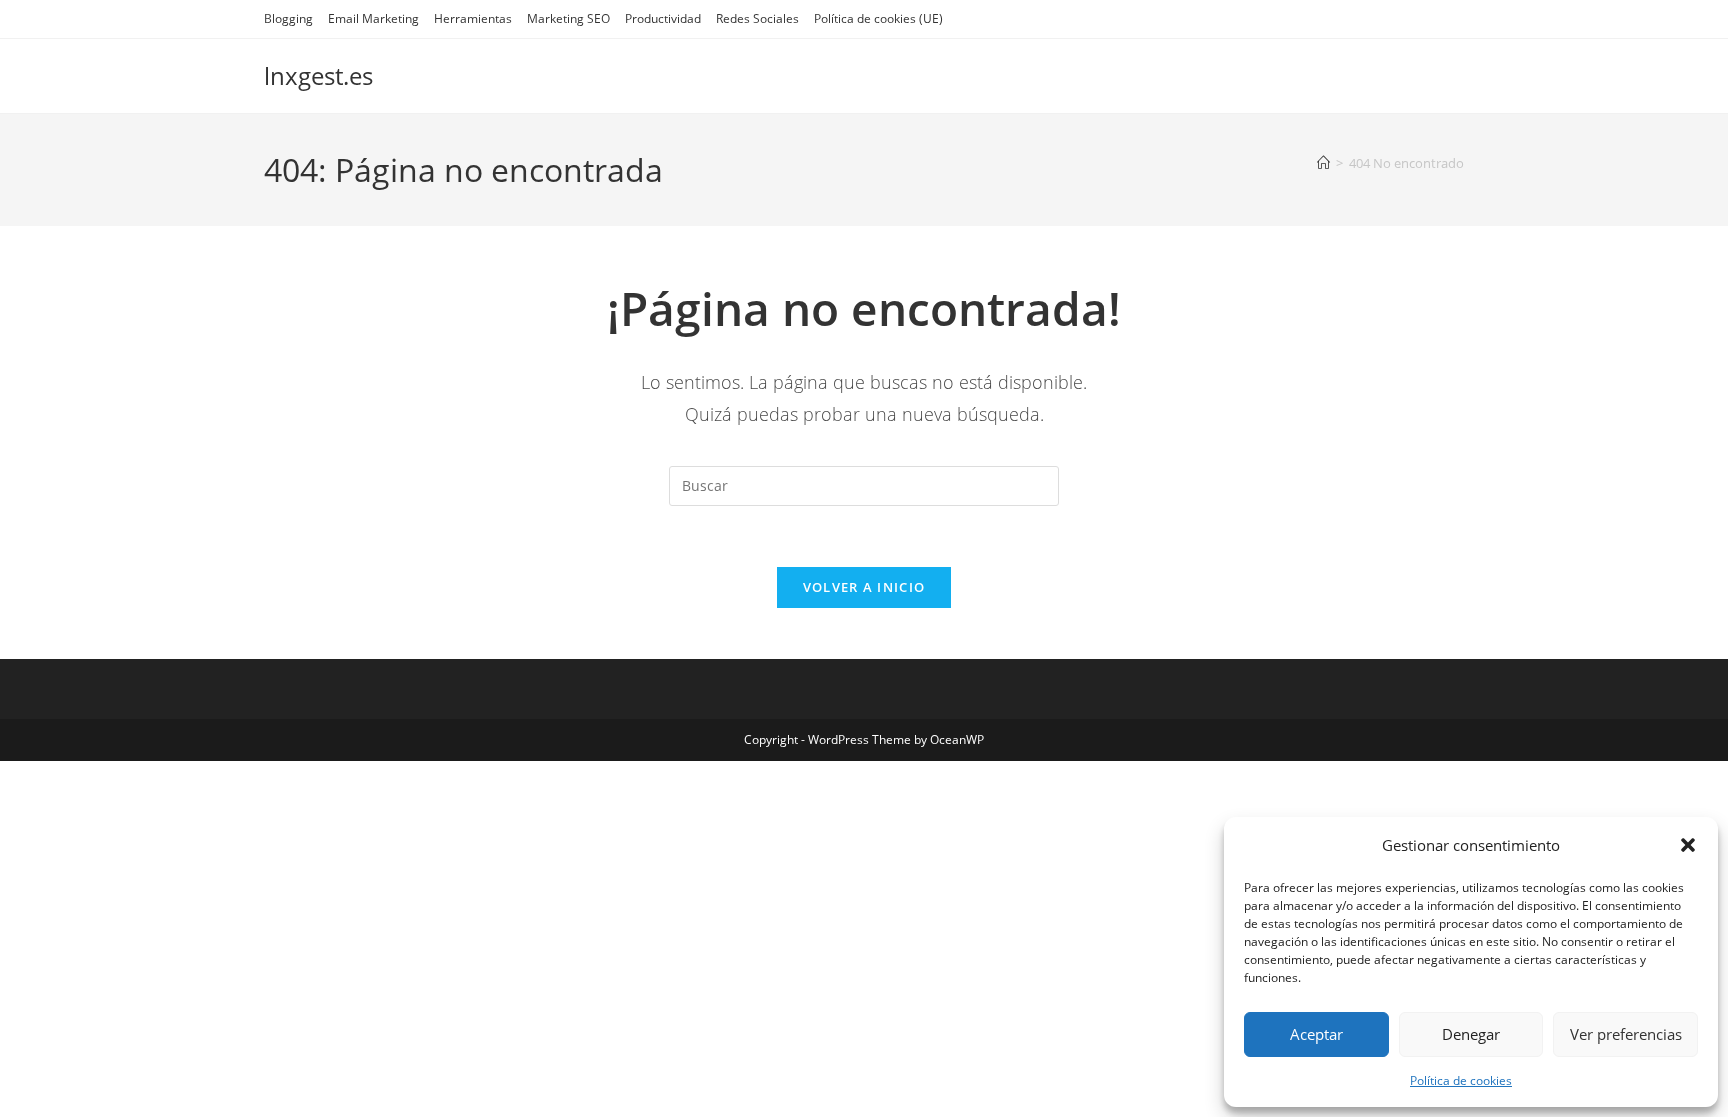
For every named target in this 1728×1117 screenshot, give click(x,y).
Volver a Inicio (864, 587)
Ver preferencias (1626, 1034)
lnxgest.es (318, 75)
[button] (1688, 845)
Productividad (663, 18)
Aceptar (1316, 1034)
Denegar (1471, 1034)
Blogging (288, 18)
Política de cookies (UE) (878, 18)
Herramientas (473, 18)
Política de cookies (1461, 1080)
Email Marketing (373, 18)
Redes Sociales (757, 18)
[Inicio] (1323, 163)
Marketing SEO (568, 18)
